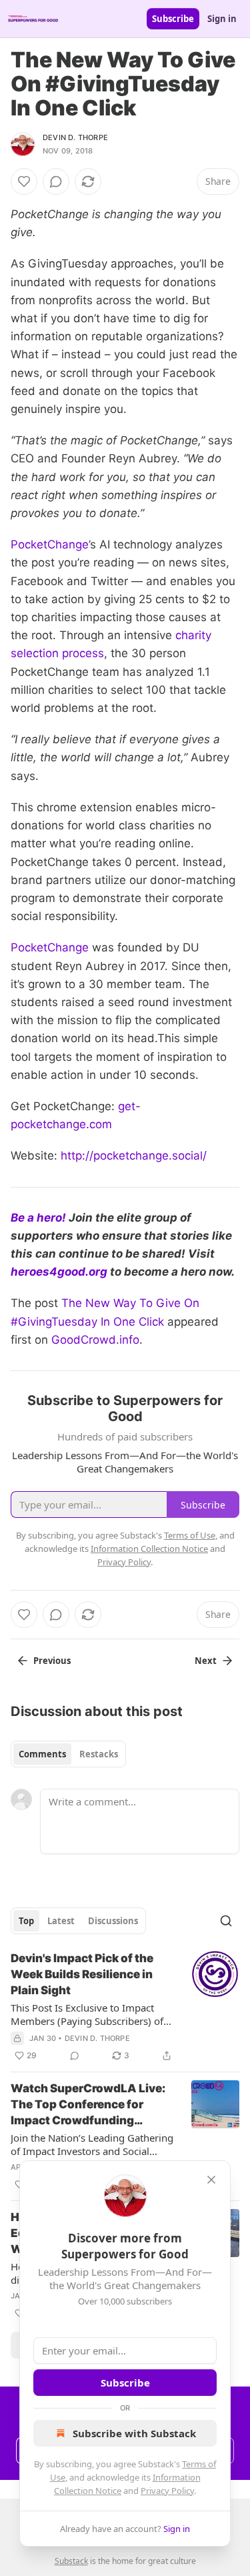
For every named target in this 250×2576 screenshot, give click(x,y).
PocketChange (50, 544)
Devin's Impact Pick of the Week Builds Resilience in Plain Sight (82, 1974)
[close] (211, 2180)
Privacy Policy (167, 2491)
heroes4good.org (59, 1272)
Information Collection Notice (149, 1549)
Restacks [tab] (99, 1754)
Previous (52, 1661)
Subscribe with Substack (134, 2433)
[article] (125, 2007)
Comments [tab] (42, 1754)
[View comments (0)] (56, 181)
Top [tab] (26, 1921)
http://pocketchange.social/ (134, 1156)
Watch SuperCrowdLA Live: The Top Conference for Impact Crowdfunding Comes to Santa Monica (88, 2105)
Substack (71, 2561)
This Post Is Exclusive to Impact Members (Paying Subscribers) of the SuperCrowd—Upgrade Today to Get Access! (88, 2014)
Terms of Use (190, 1535)
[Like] (24, 181)
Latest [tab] (61, 1921)
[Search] (226, 1921)
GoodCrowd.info (95, 1340)
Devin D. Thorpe (75, 137)
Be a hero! (40, 1218)
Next (206, 1661)
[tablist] (68, 1754)
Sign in (222, 19)
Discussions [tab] (113, 1921)
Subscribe (173, 19)
